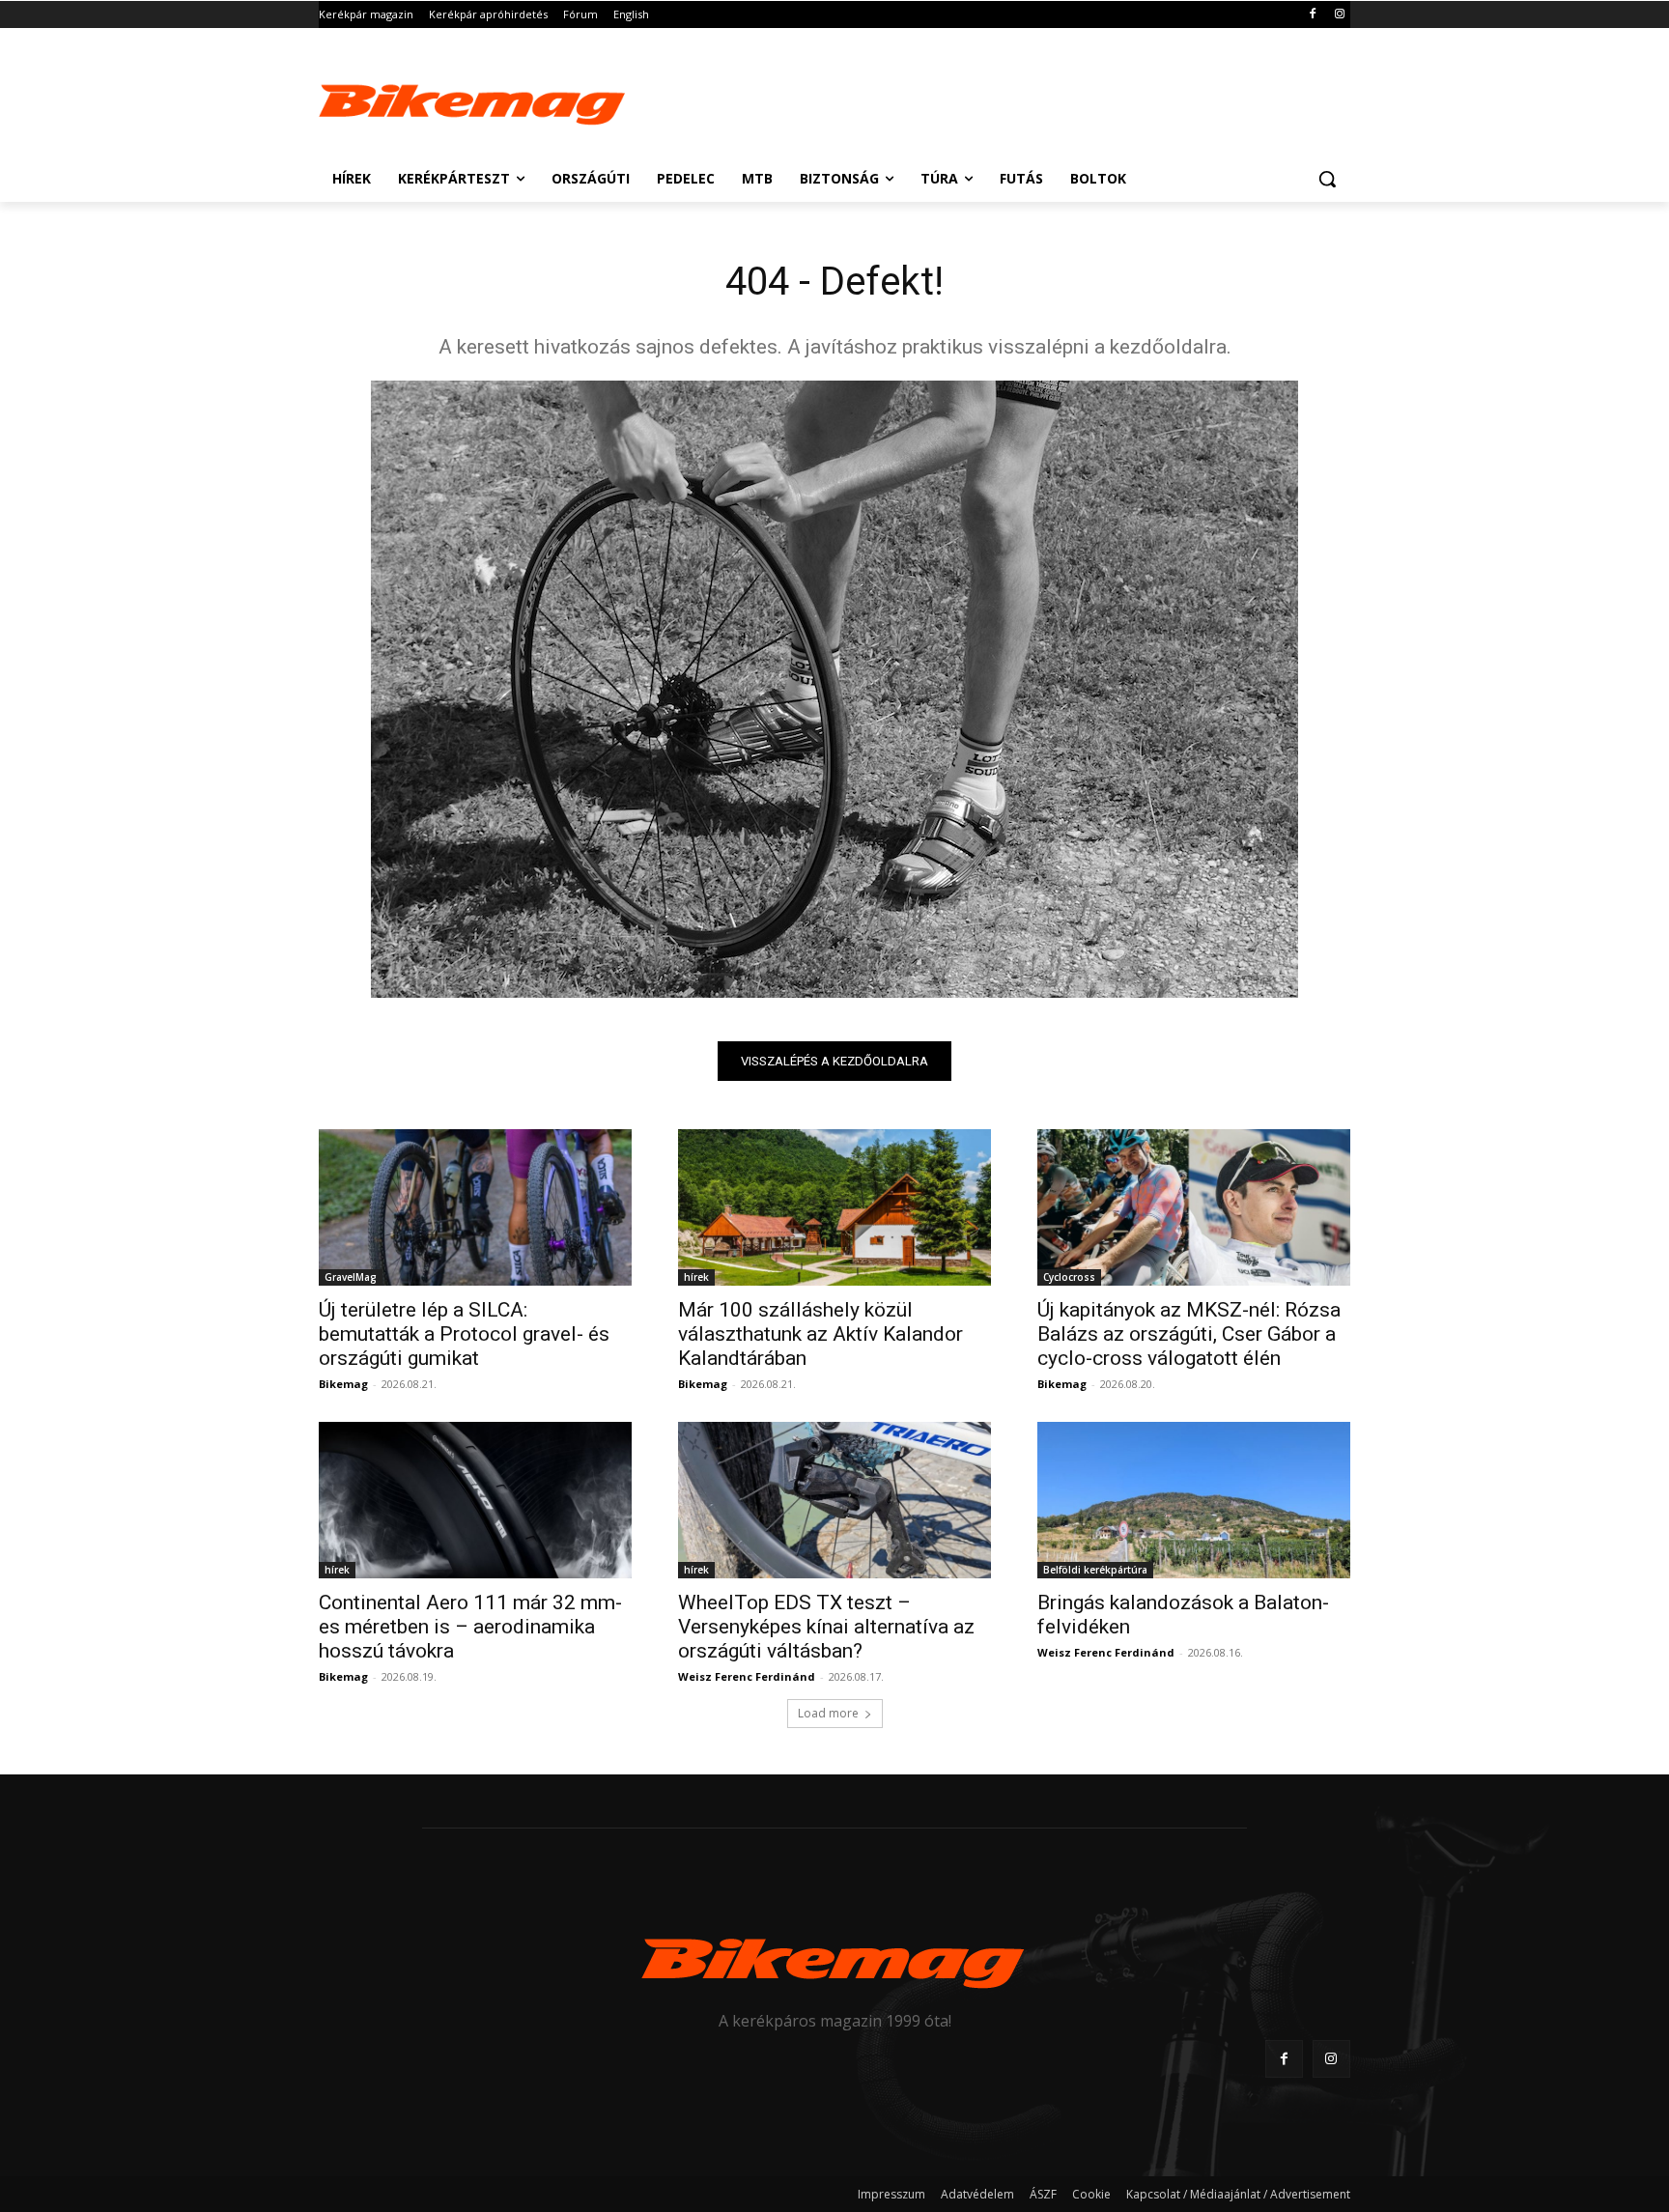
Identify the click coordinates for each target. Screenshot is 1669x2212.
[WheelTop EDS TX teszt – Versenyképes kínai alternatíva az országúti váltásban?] (834, 1500)
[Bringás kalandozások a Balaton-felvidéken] (1194, 1500)
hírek (696, 1277)
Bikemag (343, 1384)
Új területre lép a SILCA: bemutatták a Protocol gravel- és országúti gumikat (464, 1334)
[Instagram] (1339, 15)
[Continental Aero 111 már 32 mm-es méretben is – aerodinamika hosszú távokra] (475, 1500)
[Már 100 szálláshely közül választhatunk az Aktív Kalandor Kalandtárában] (834, 1207)
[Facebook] (1312, 15)
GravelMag (351, 1277)
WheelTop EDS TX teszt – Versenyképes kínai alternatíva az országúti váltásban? (826, 1627)
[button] (1327, 179)
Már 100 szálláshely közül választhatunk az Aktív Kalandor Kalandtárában (820, 1334)
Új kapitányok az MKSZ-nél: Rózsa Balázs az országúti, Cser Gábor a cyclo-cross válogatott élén (1189, 1334)
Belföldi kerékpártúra (1095, 1570)
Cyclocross (1069, 1277)
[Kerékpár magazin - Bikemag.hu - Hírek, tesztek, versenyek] (473, 100)
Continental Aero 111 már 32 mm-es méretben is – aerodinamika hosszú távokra (470, 1627)
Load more (828, 1713)
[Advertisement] (979, 99)
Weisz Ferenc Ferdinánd (747, 1676)
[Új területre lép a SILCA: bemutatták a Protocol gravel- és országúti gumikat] (475, 1207)
